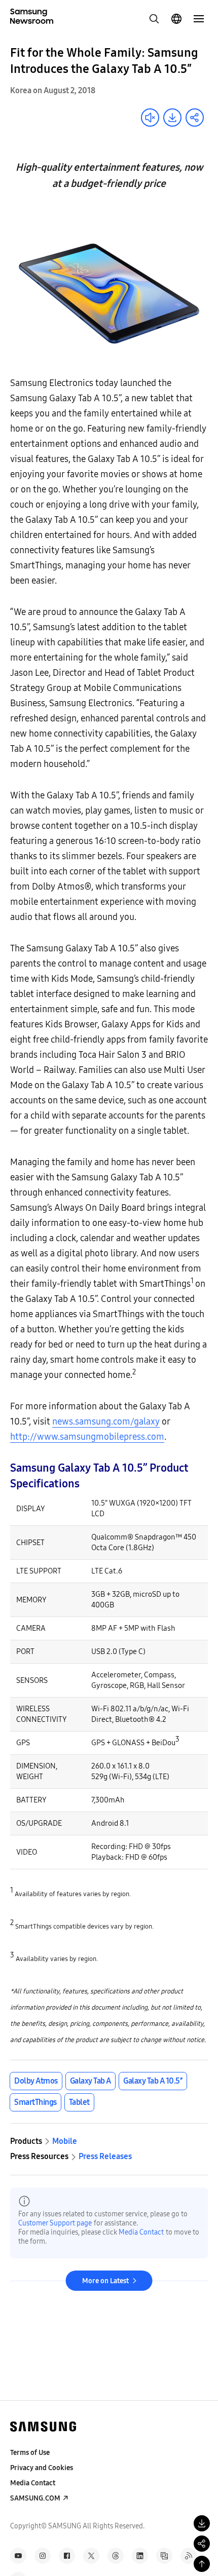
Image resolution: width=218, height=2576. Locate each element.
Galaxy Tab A (90, 2081)
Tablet (79, 2102)
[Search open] (154, 19)
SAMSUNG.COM (35, 2498)
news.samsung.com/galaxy (106, 1421)
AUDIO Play (150, 118)
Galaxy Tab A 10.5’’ (153, 2081)
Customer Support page (55, 2223)
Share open (195, 118)
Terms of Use (30, 2453)
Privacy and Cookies (42, 2468)
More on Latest (105, 2281)
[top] (202, 2564)
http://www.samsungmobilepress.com (87, 1437)
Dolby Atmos (36, 2081)
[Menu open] (199, 19)
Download (172, 118)
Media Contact (141, 2232)
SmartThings (35, 2102)
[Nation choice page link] (176, 19)
